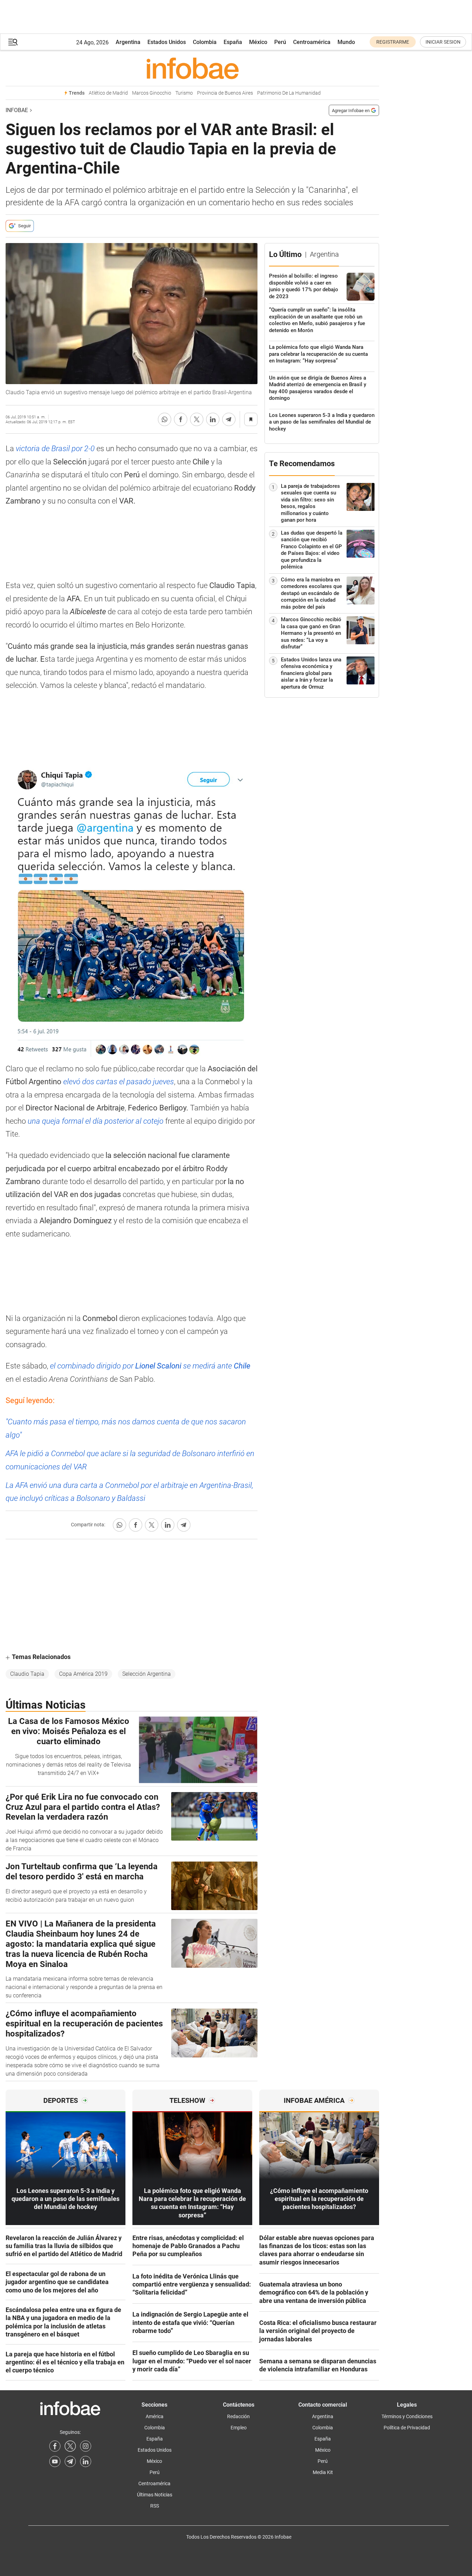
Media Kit (323, 2472)
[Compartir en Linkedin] (213, 419)
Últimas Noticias (155, 2495)
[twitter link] (70, 2446)
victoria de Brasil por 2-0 (54, 449)
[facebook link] (55, 2446)
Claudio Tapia (27, 1674)
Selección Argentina (147, 1674)
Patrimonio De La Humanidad (289, 93)
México (258, 42)
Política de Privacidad (407, 2428)
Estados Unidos (167, 42)
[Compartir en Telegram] (229, 419)
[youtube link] (55, 2461)
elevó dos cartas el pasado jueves (119, 1082)
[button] (13, 42)
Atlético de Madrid (108, 93)
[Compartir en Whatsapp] (165, 419)
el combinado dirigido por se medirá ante (150, 1366)
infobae (17, 110)
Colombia (205, 42)
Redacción (238, 2416)
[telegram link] (70, 2461)
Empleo (239, 2428)
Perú (280, 42)
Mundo (346, 42)
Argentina (128, 42)
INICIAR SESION (443, 42)
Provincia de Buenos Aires (225, 93)
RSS (155, 2506)
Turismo (184, 93)
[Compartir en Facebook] (181, 419)
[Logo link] (192, 68)
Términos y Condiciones (407, 2416)
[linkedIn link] (86, 2461)
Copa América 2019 (83, 1674)
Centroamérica (312, 42)
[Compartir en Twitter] (197, 419)
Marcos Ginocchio (152, 93)
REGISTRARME (393, 42)
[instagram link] (86, 2446)
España (233, 42)
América (155, 2416)
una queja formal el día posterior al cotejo (95, 1121)
